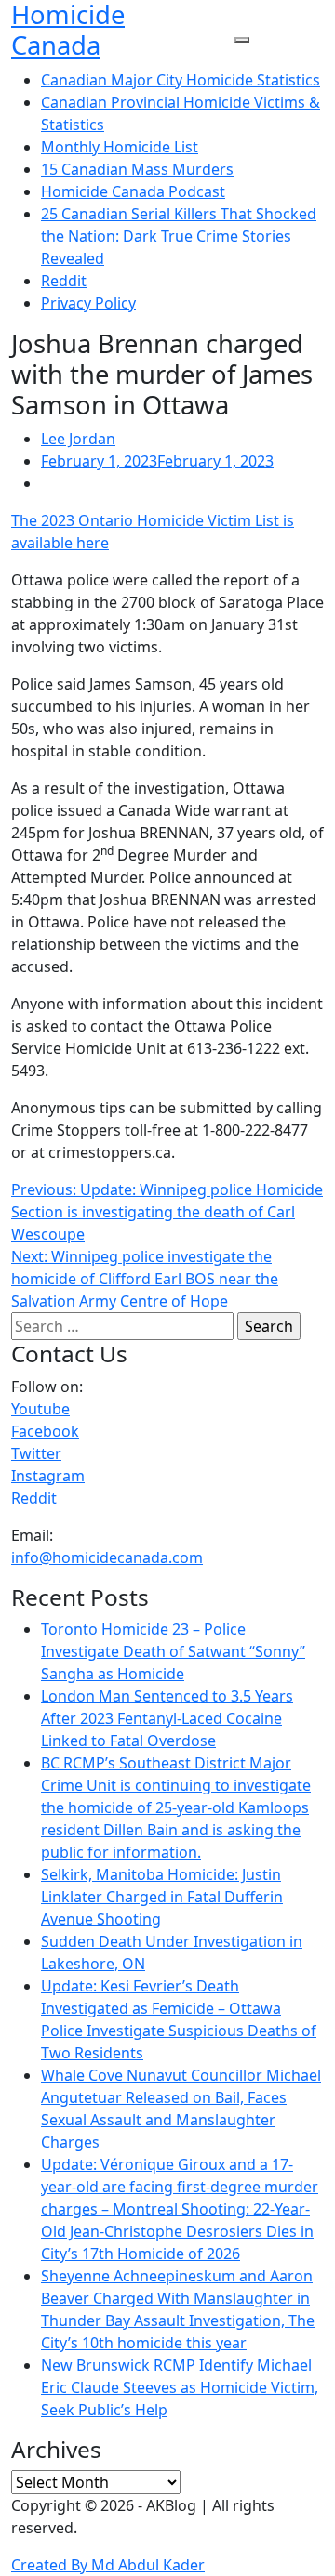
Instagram (48, 1476)
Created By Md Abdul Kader (108, 2565)
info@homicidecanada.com (107, 1557)
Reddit (64, 281)
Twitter (36, 1453)
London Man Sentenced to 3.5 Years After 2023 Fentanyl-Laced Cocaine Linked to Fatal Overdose (167, 1718)
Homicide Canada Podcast (133, 191)
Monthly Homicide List (120, 147)
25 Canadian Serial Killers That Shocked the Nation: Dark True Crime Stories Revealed (179, 236)
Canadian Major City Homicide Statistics (181, 80)
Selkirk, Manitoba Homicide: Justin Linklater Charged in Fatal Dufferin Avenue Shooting (162, 1897)
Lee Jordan (78, 439)
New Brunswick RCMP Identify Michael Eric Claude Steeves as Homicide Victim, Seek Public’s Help (180, 2387)
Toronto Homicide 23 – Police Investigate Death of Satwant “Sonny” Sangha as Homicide (173, 1651)
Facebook (45, 1431)
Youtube (40, 1409)
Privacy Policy (88, 303)
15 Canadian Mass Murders (137, 169)
